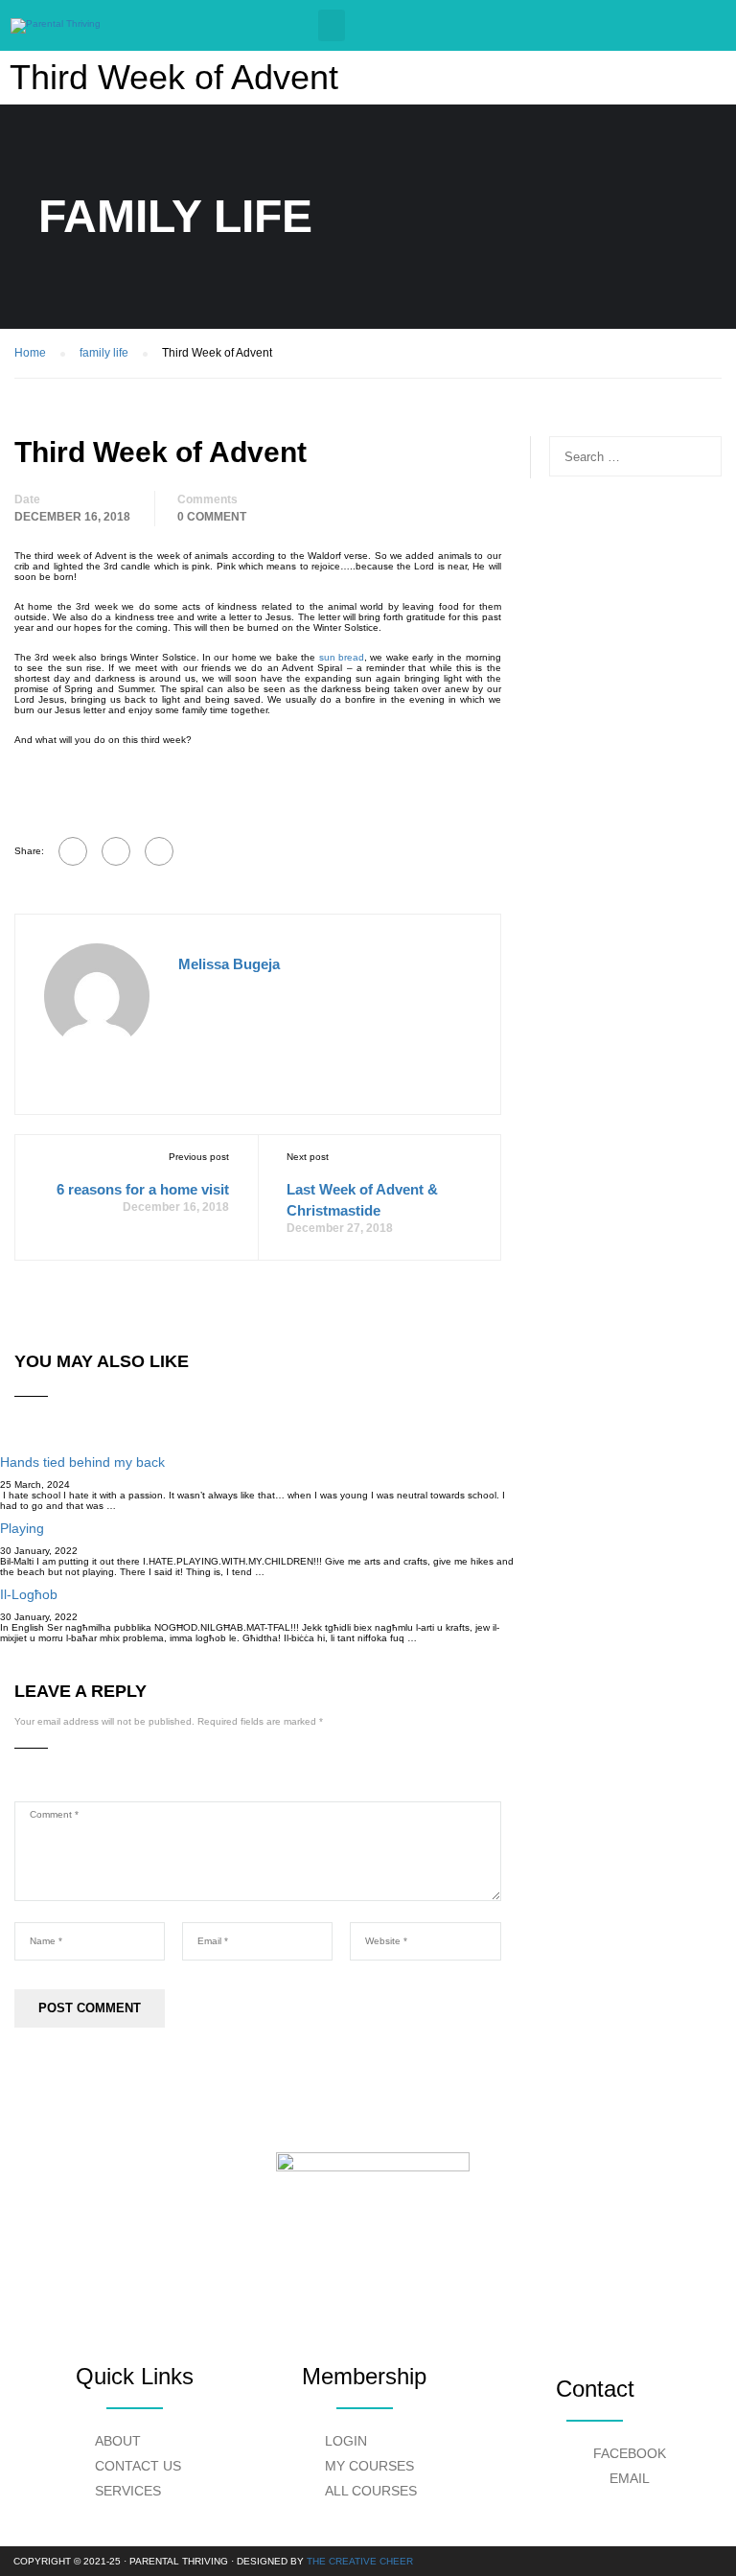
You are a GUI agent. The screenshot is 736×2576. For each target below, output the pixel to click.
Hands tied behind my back (82, 1462)
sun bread (342, 657)
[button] (332, 25)
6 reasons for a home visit (143, 1189)
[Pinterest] (159, 851)
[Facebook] (73, 851)
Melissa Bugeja (229, 964)
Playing (22, 1528)
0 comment (212, 517)
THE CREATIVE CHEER (360, 2561)
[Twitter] (116, 851)
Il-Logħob (29, 1594)
